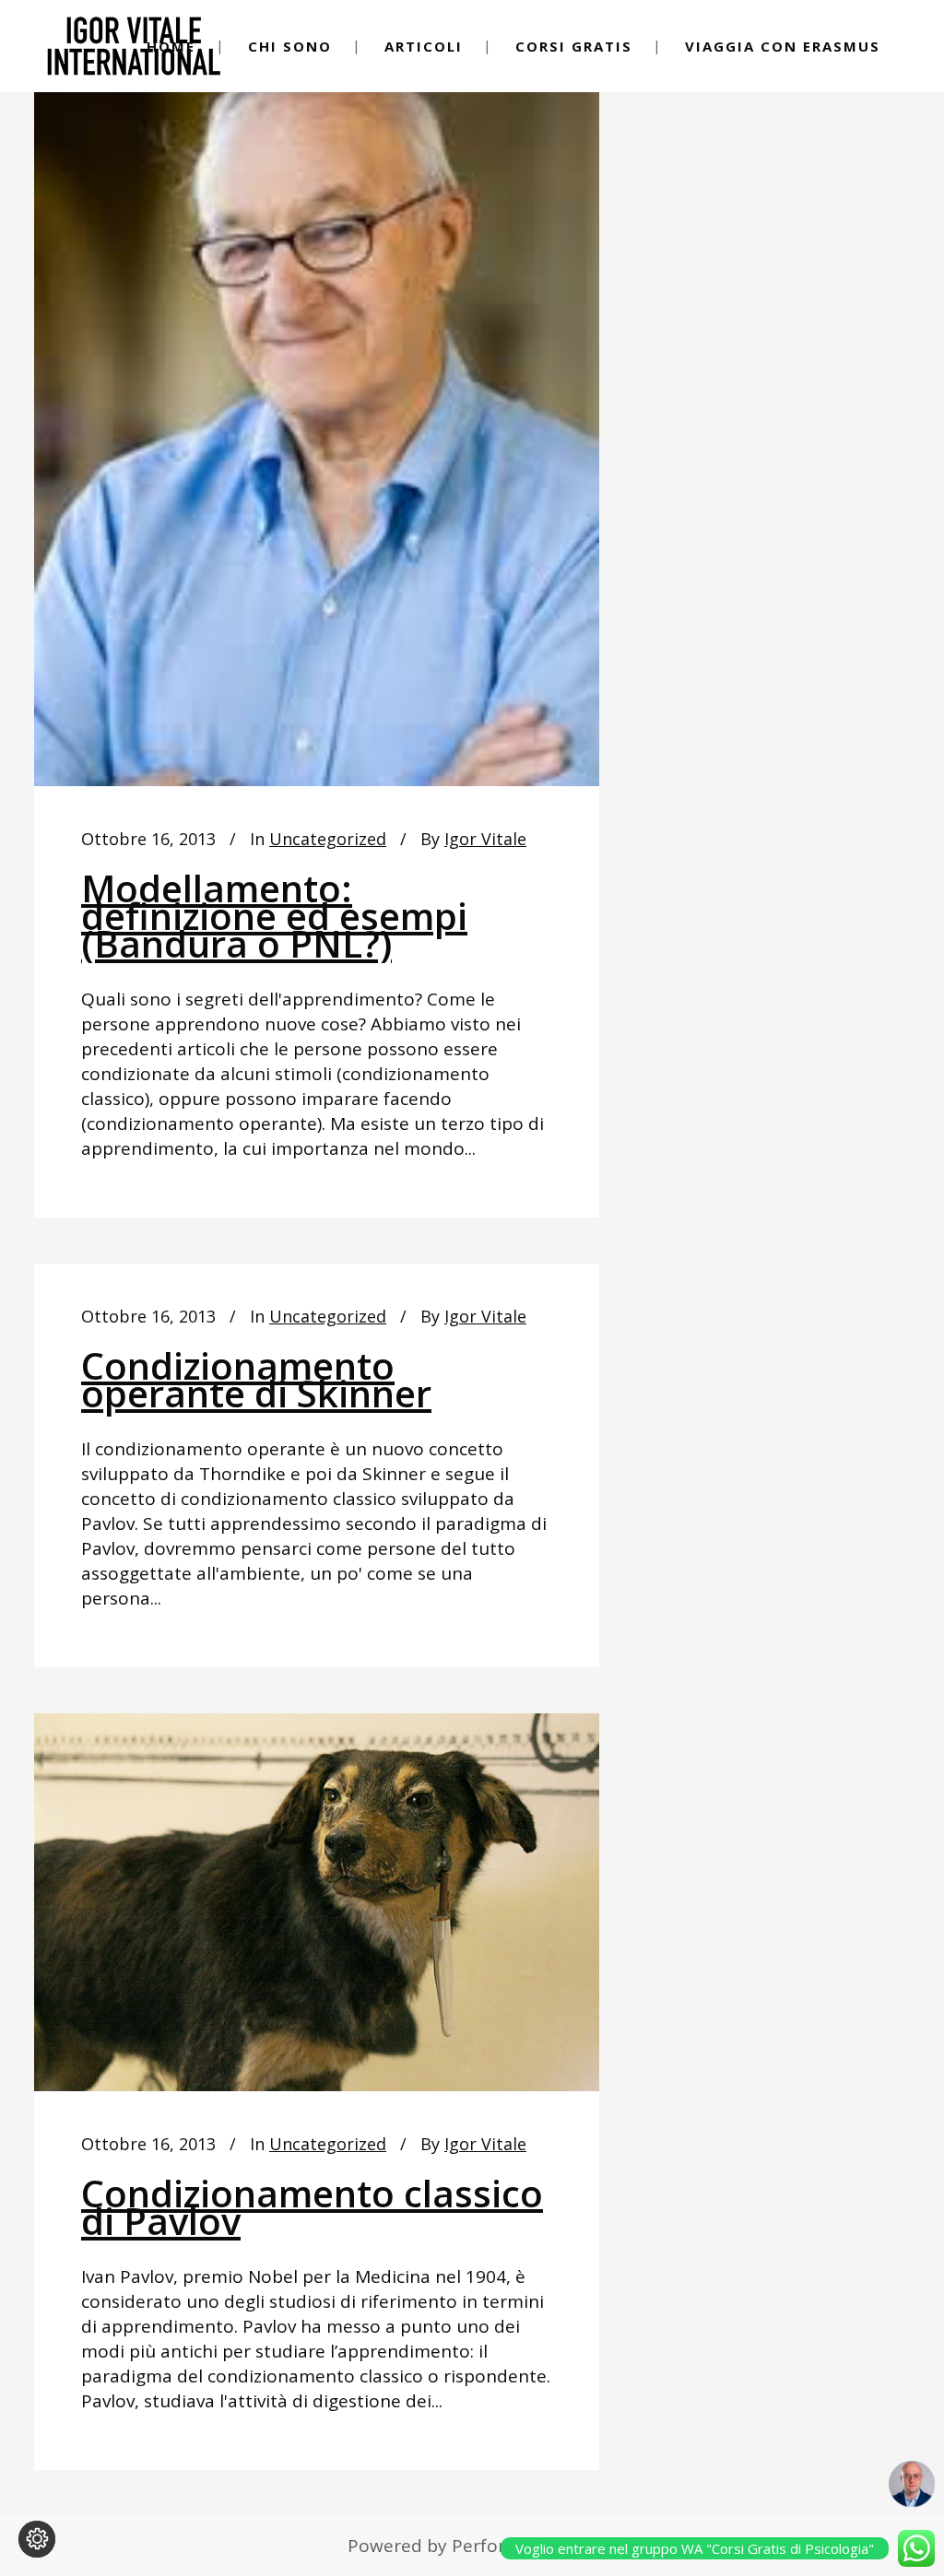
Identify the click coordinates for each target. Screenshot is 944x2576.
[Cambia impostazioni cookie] (37, 2539)
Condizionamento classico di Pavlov (312, 2207)
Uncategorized (328, 839)
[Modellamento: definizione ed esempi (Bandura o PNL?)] (317, 413)
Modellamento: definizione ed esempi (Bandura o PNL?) (274, 916)
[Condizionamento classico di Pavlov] (317, 1902)
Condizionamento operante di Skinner (256, 1379)
